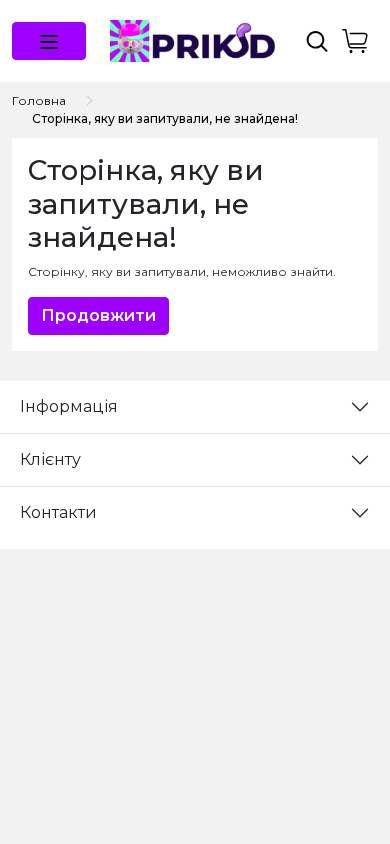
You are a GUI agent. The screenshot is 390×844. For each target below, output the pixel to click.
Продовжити (98, 315)
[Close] (322, 760)
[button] (49, 41)
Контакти (58, 512)
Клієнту (50, 459)
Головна (39, 100)
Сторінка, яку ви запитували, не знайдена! (165, 118)
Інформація (69, 406)
